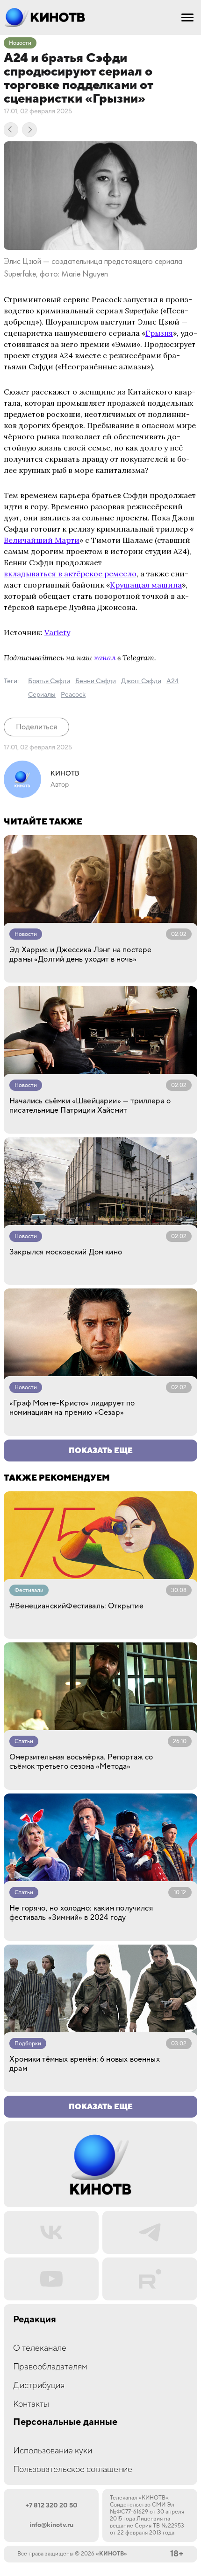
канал (105, 658)
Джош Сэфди (141, 681)
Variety (57, 632)
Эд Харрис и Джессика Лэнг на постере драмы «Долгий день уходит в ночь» (80, 955)
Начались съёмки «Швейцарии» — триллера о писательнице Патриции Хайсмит (90, 1106)
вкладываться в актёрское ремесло (70, 574)
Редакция (35, 2320)
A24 (172, 681)
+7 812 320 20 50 (51, 2506)
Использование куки (53, 2451)
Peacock (73, 695)
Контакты (31, 2404)
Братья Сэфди (49, 681)
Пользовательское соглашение (73, 2469)
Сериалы (42, 695)
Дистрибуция (39, 2386)
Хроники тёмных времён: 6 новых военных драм (85, 2064)
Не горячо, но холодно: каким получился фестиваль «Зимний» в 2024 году (81, 1913)
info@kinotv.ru (51, 2525)
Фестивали (29, 1590)
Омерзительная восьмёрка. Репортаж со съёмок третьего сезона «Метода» (81, 1762)
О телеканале (40, 2348)
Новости (20, 43)
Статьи (24, 1742)
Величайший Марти (42, 540)
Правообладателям (50, 2367)
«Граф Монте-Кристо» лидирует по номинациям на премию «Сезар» (72, 1408)
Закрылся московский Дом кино (66, 1252)
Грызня (159, 333)
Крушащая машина (146, 585)
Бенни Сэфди (96, 681)
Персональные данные (65, 2422)
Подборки (28, 2044)
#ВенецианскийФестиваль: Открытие (76, 1606)
